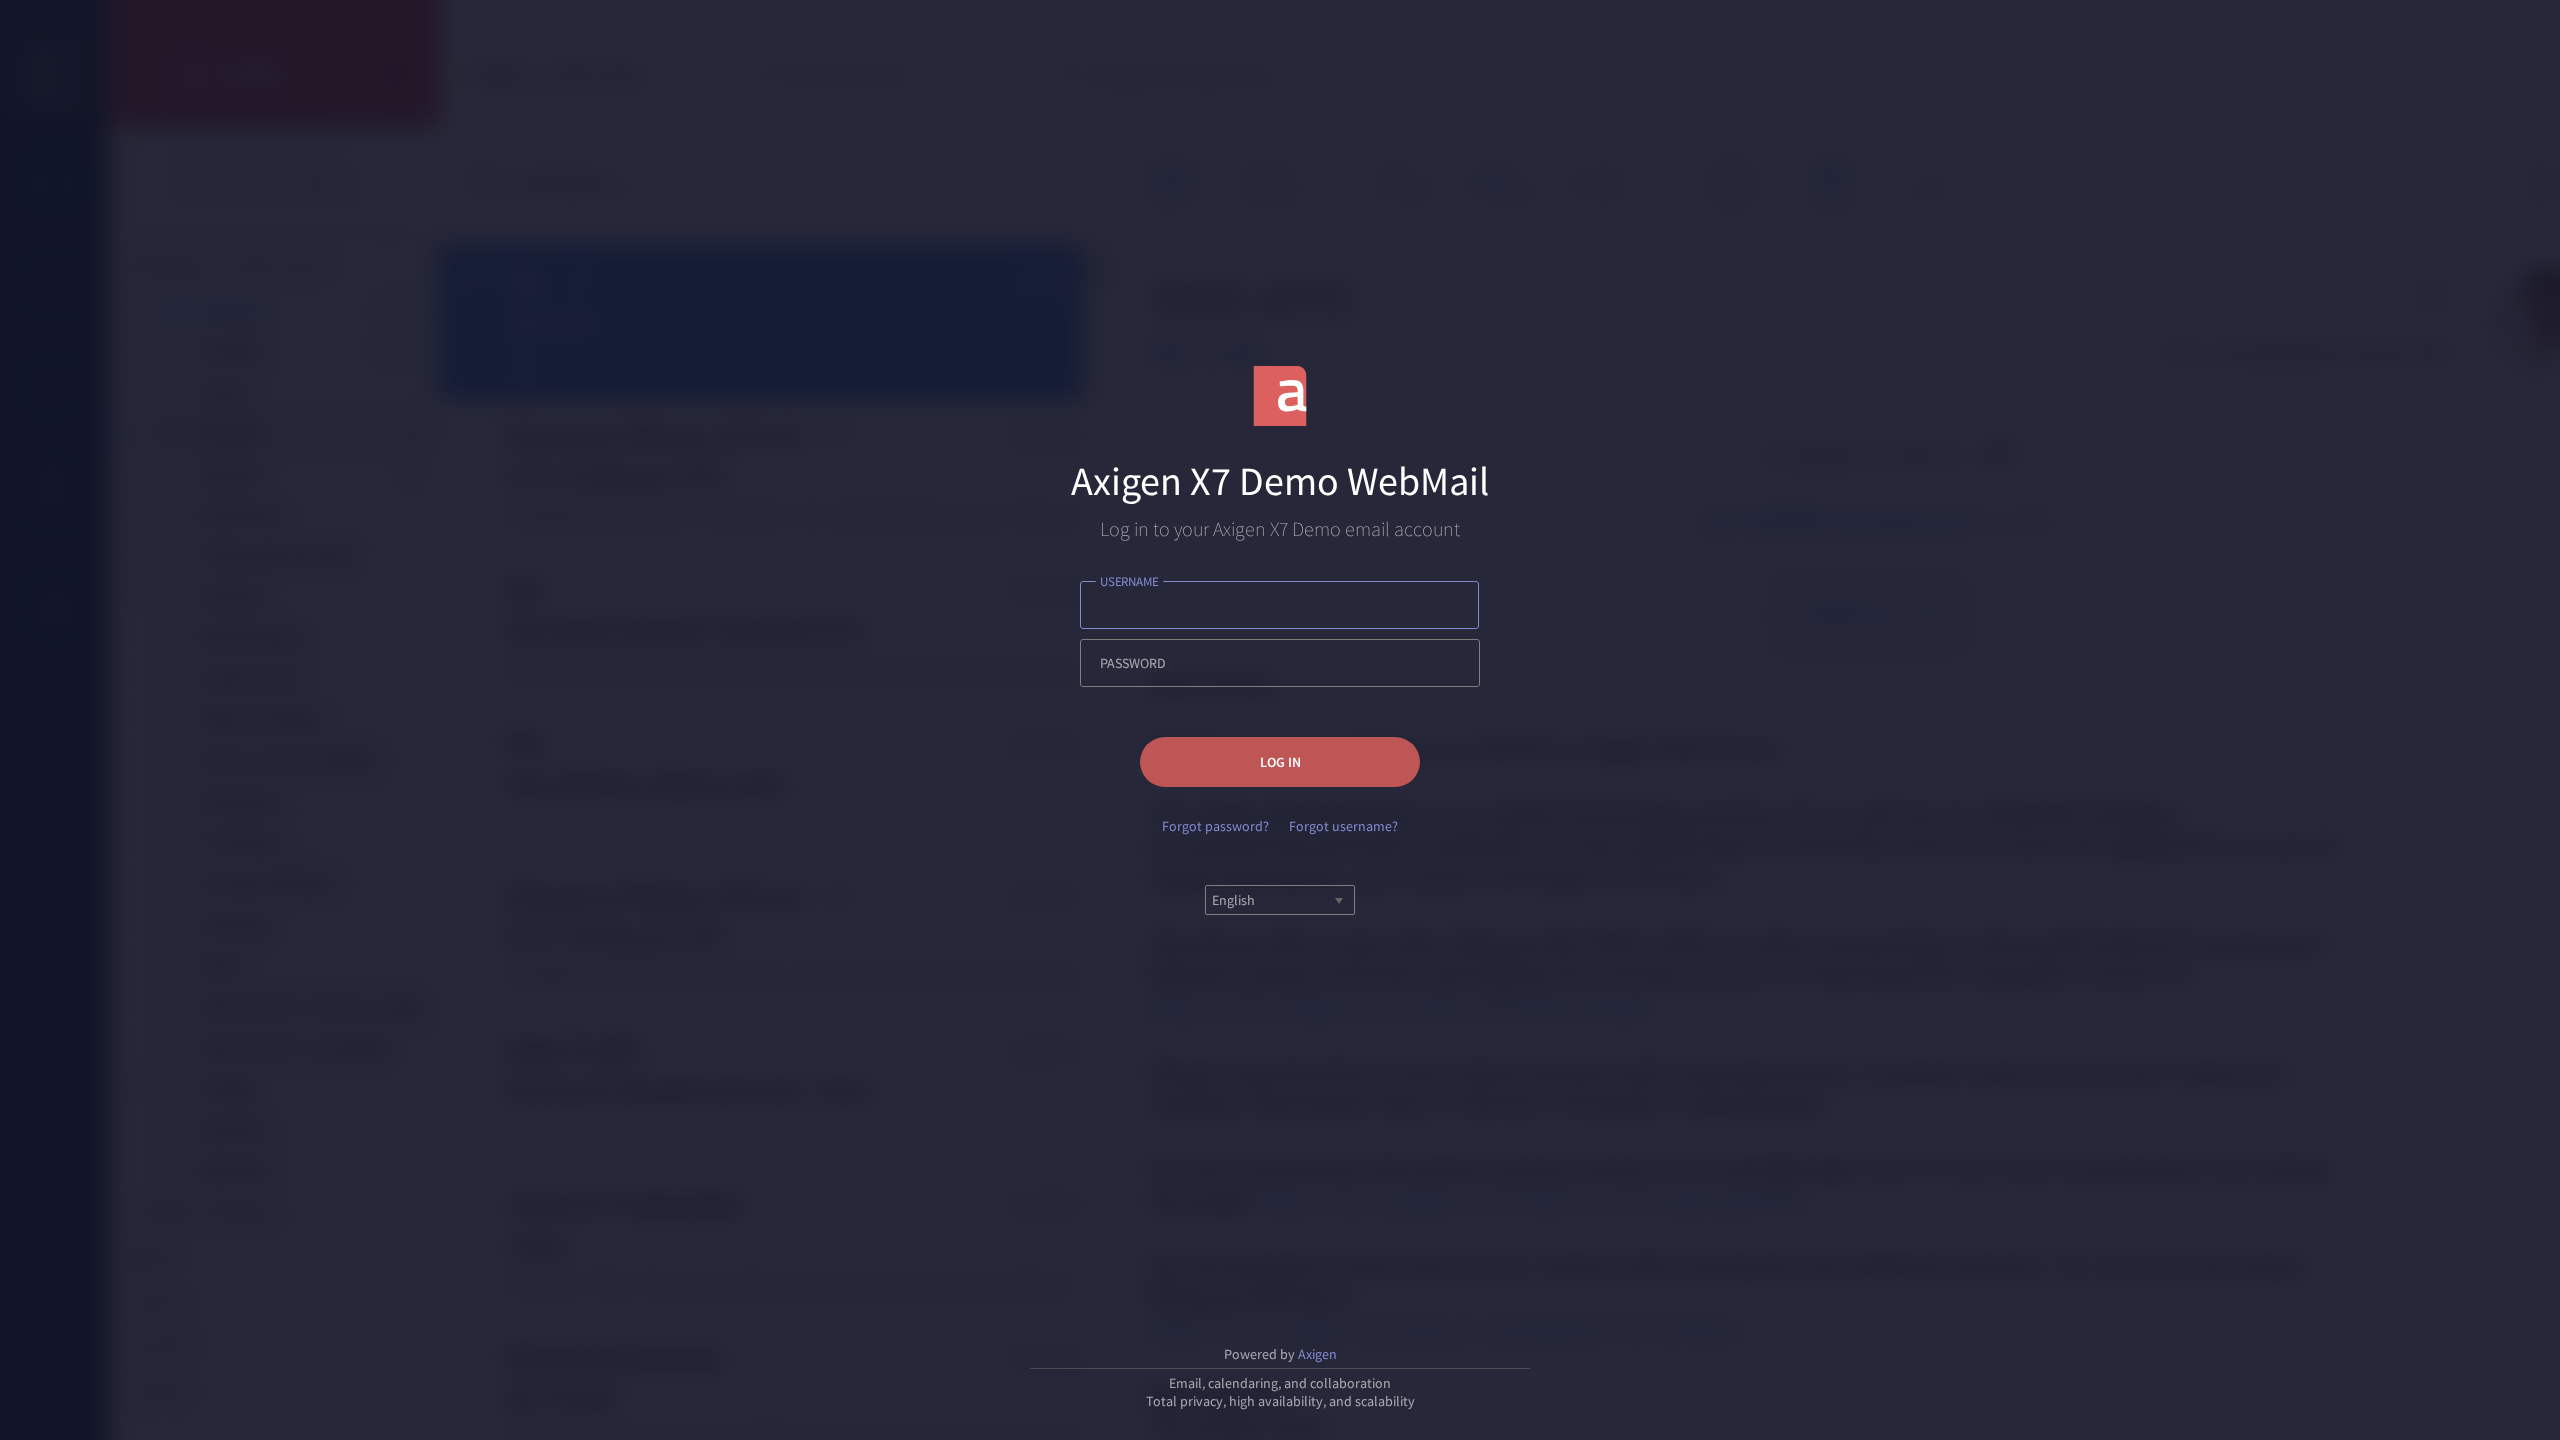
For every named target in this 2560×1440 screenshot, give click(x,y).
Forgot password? (1215, 826)
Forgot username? (1343, 826)
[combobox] (1213, 900)
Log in (1280, 762)
